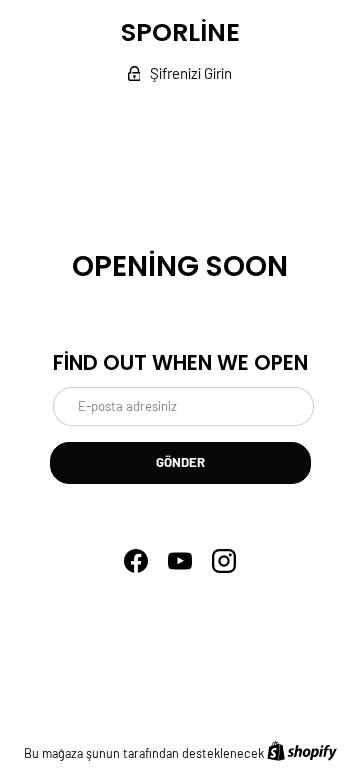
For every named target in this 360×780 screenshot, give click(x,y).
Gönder (180, 462)
